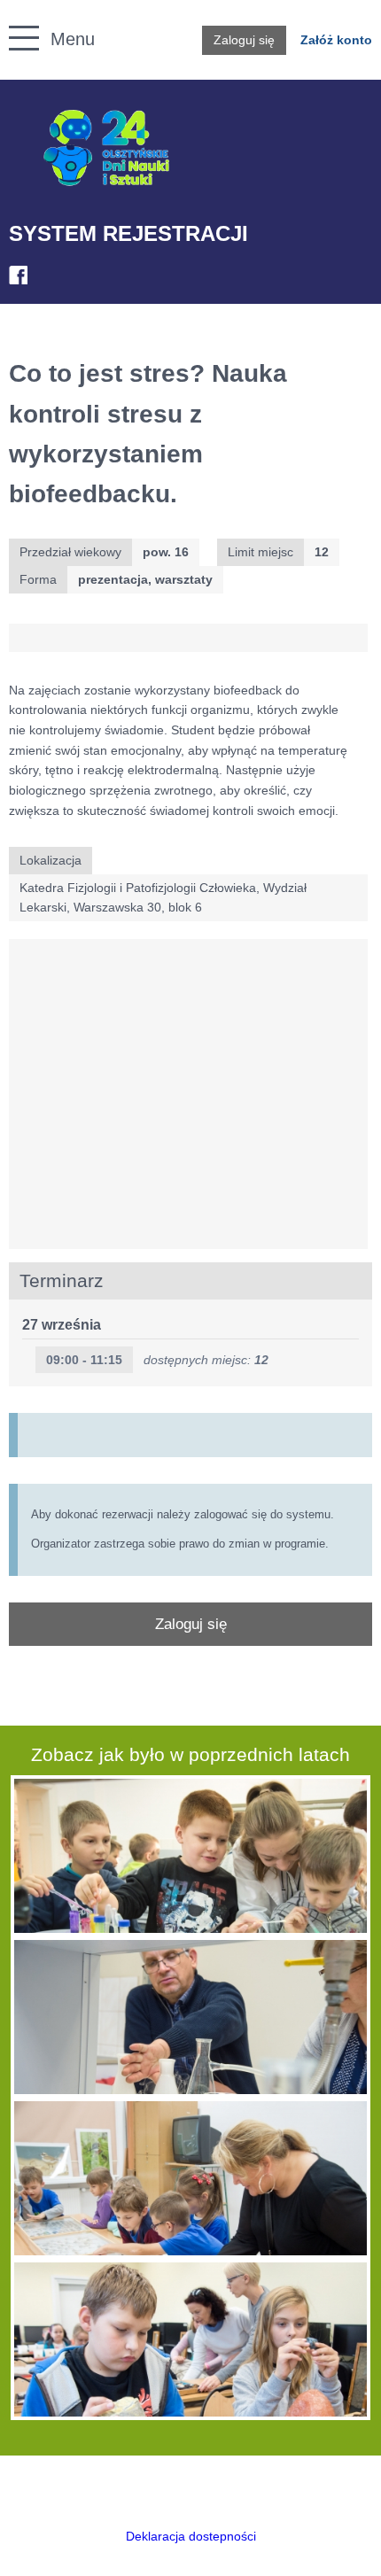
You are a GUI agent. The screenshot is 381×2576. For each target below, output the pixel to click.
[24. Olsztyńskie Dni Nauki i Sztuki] (106, 148)
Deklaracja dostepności (191, 2536)
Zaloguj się (244, 40)
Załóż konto (336, 40)
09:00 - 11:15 (84, 1360)
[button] (15, 18)
